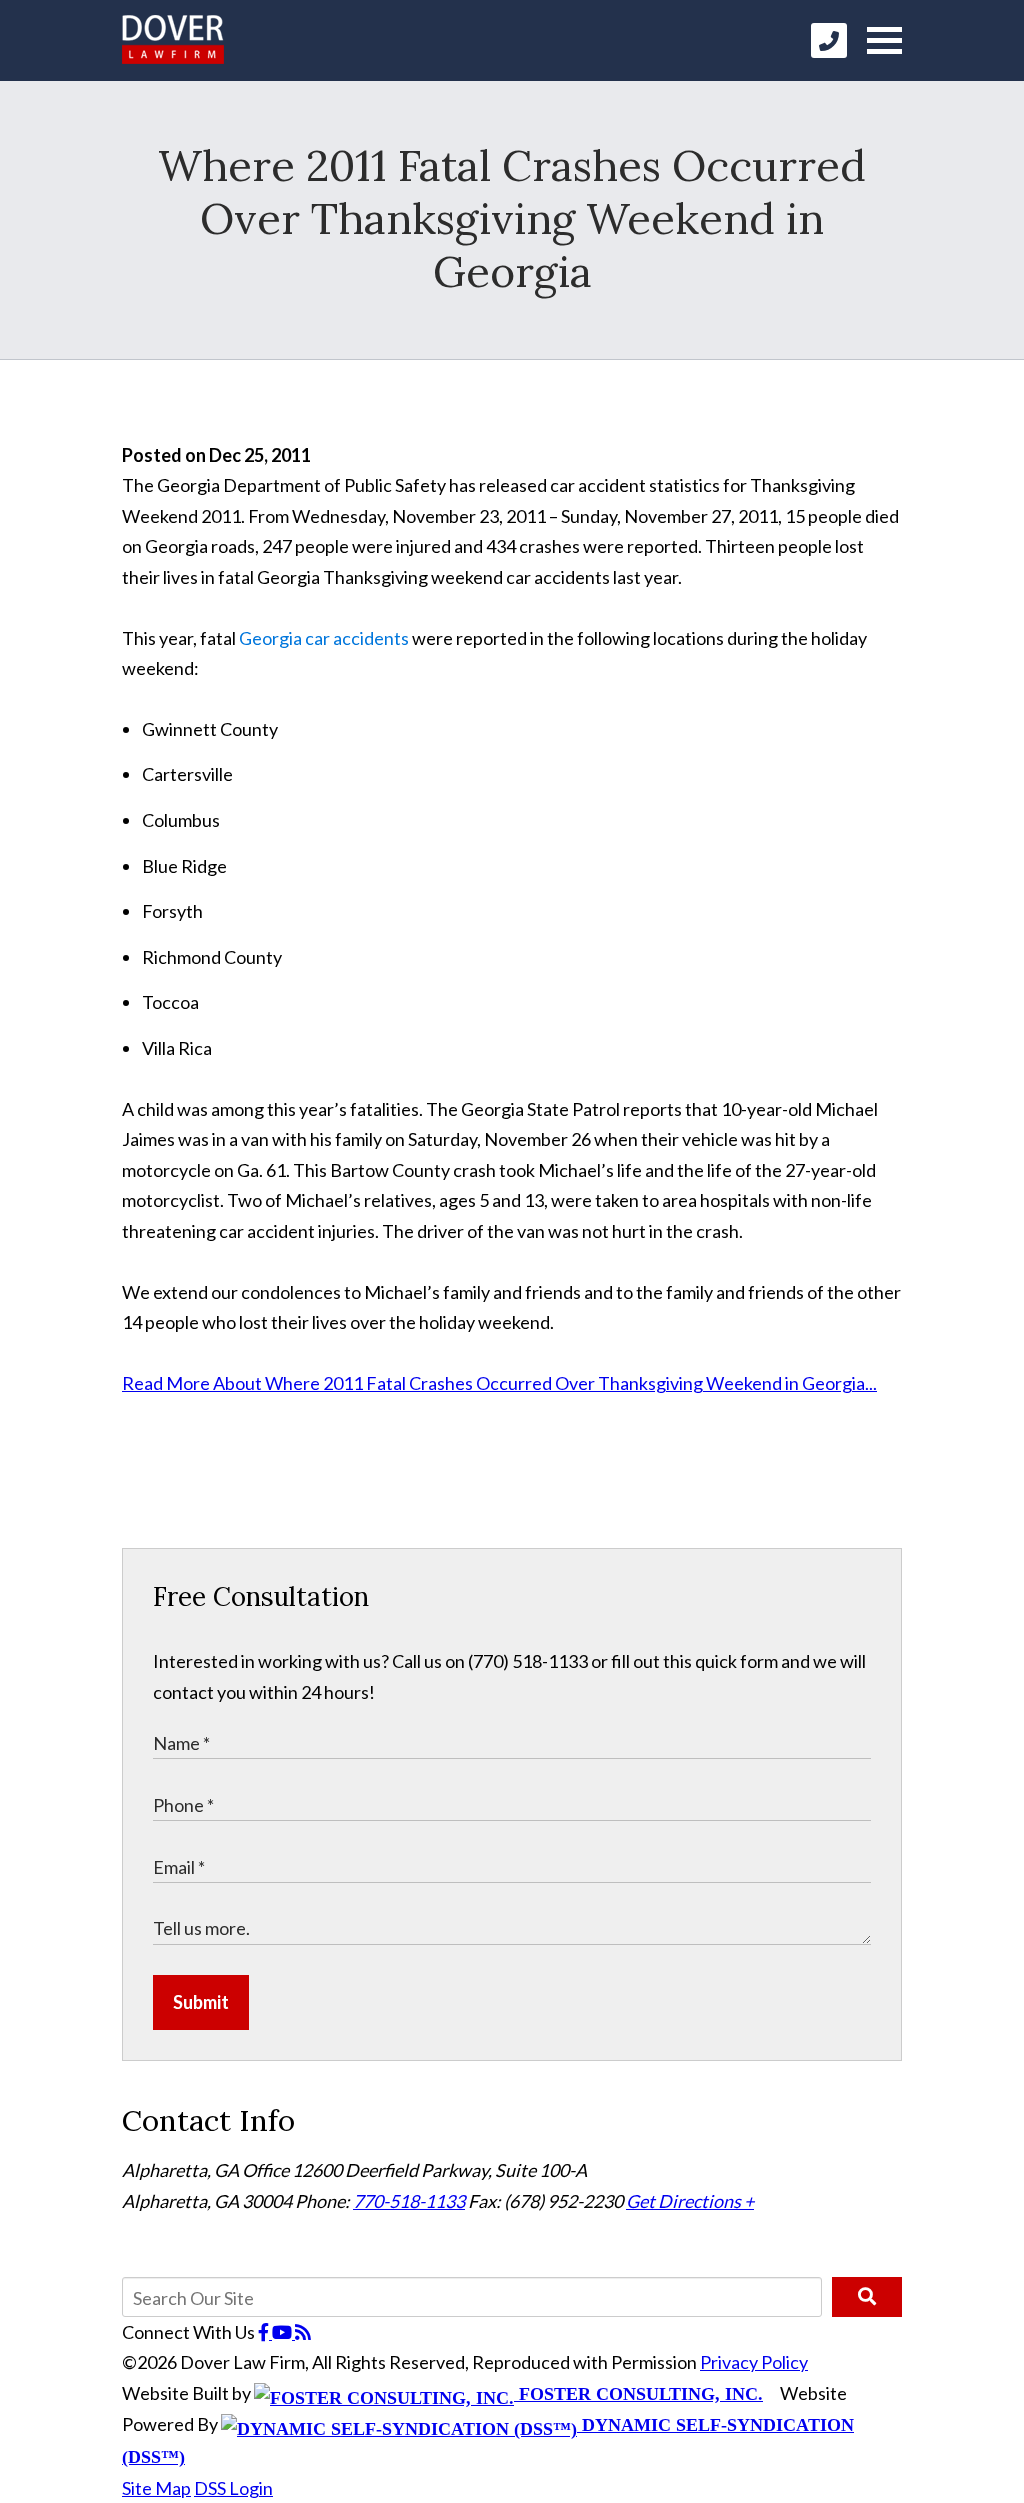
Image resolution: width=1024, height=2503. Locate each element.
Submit (201, 2002)
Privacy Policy (754, 2362)
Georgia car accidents (324, 638)
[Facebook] (265, 2332)
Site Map (156, 2488)
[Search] (867, 2297)
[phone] (829, 40)
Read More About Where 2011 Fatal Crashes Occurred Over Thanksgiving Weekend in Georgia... (499, 1383)
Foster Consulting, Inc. (638, 2394)
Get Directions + (690, 2201)
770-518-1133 (409, 2201)
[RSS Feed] (303, 2332)
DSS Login (233, 2488)
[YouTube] (283, 2332)
